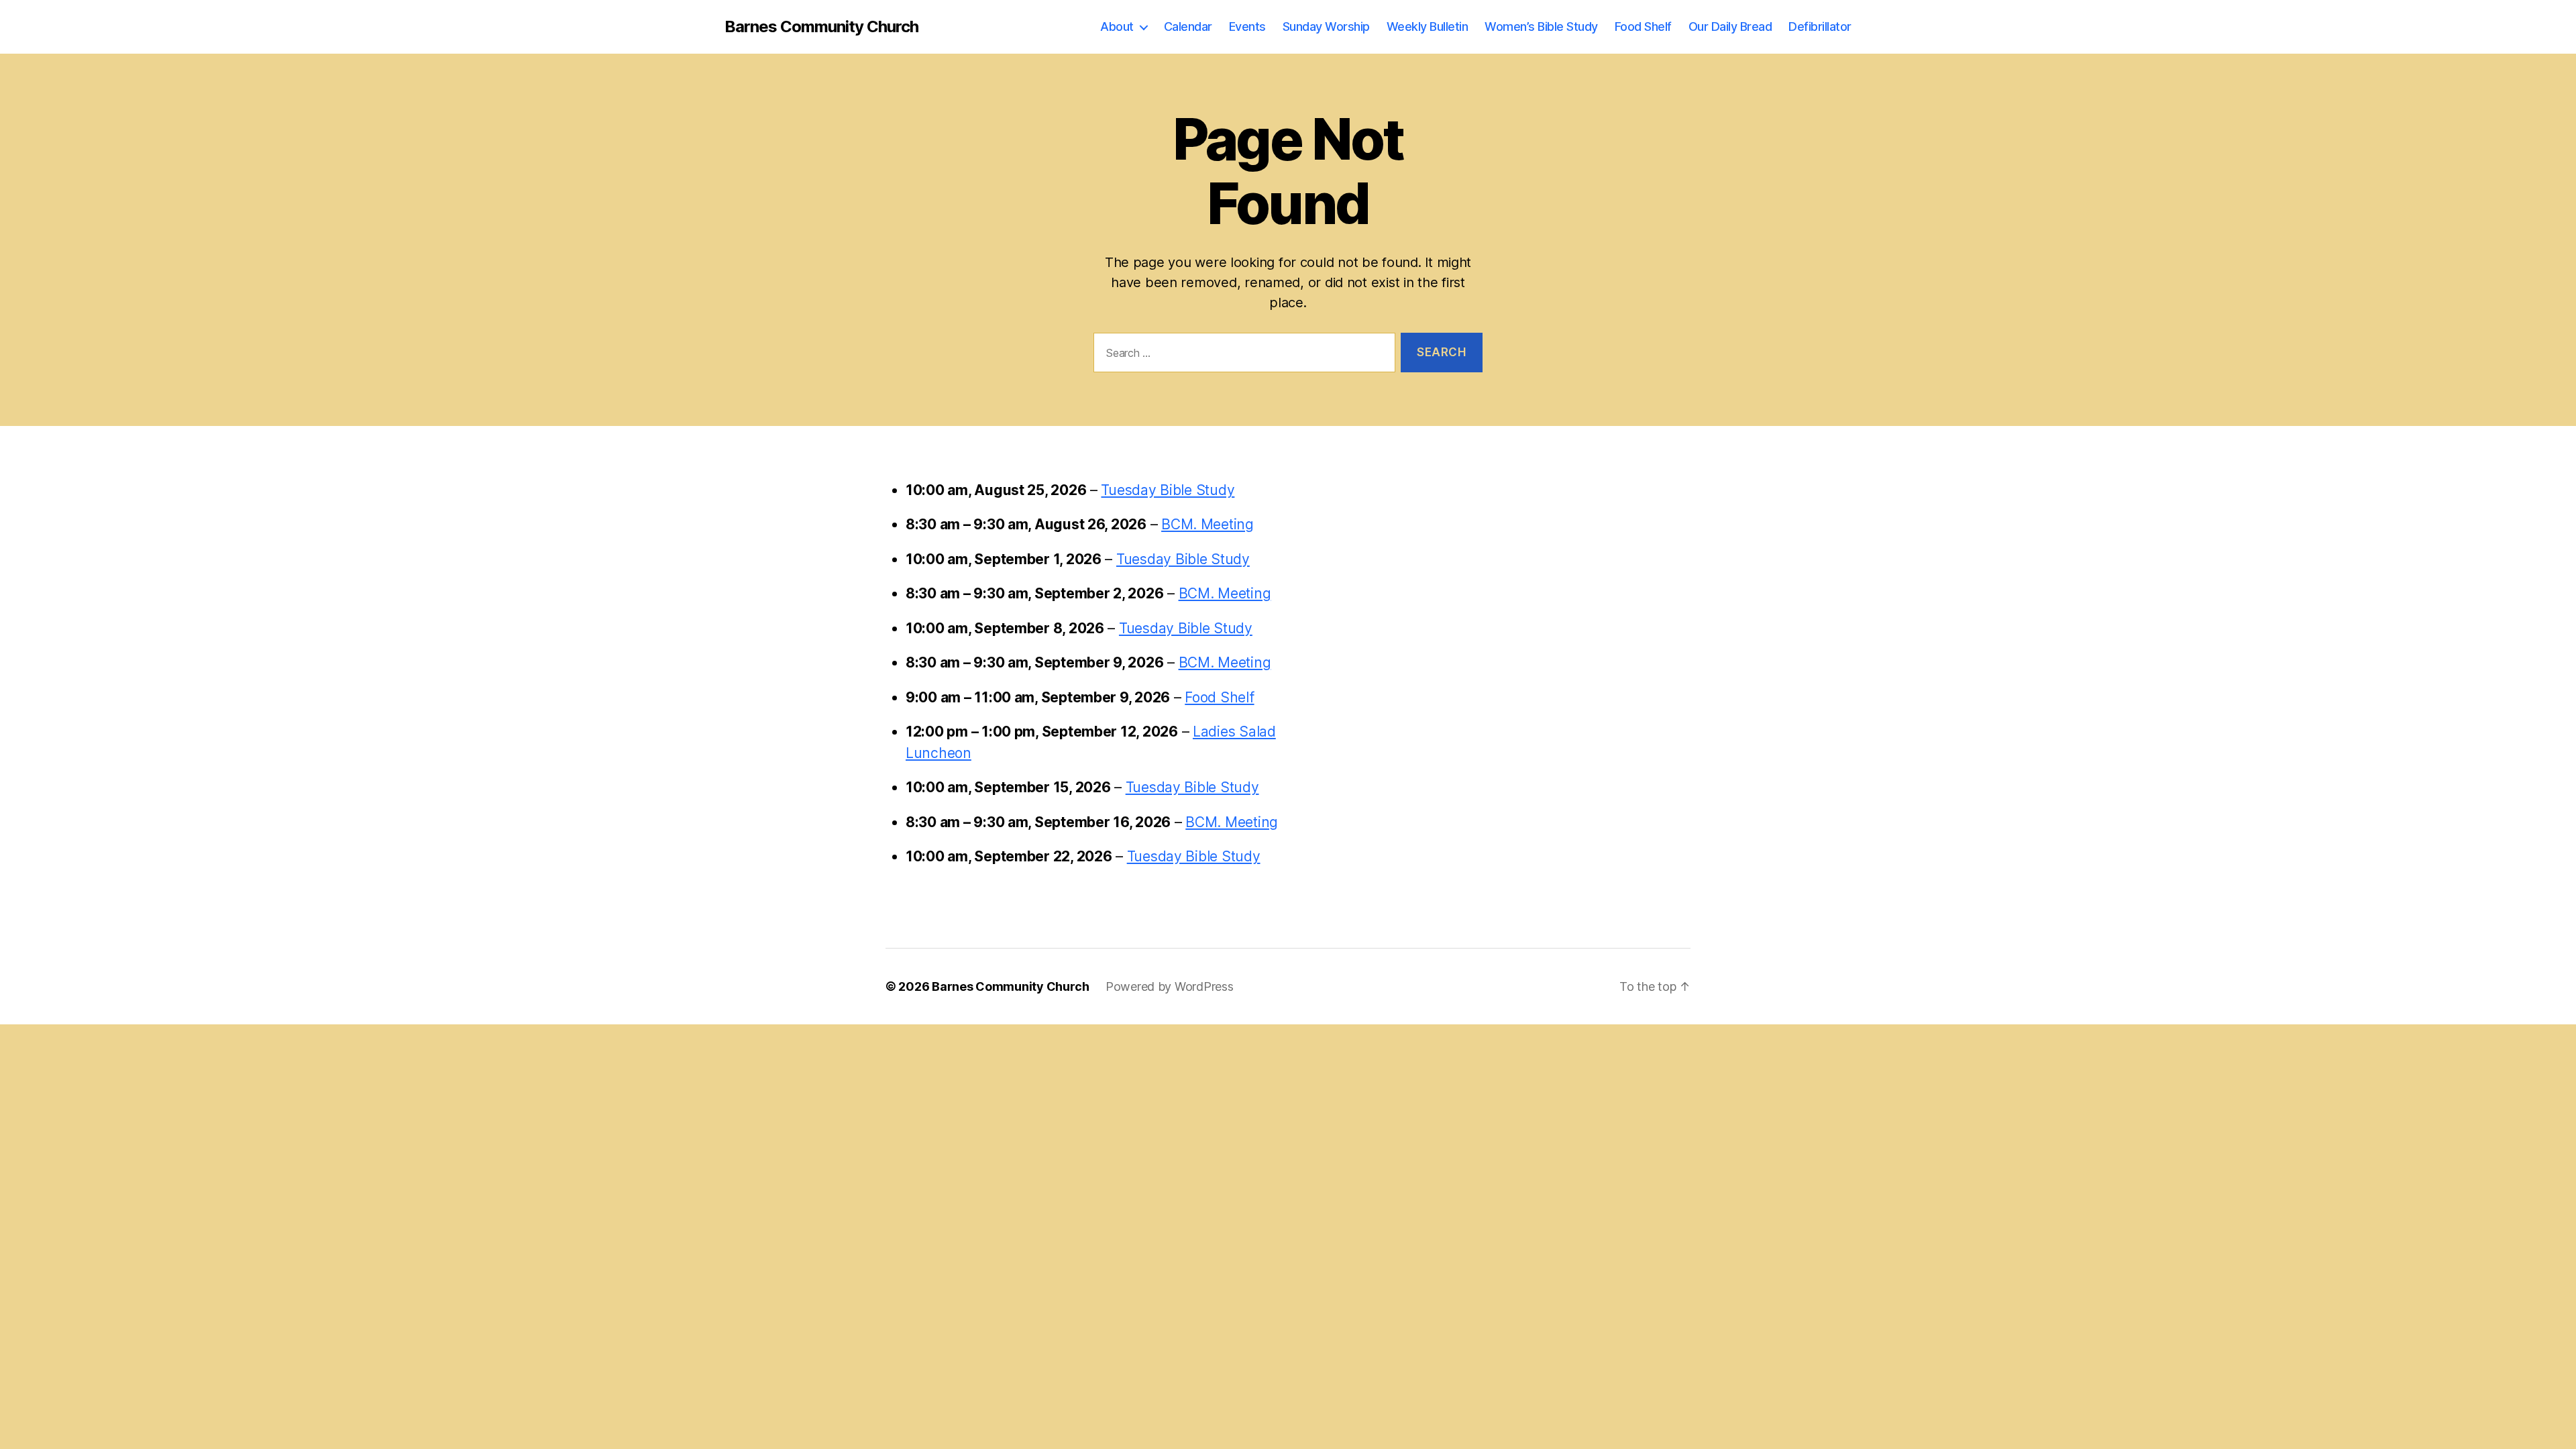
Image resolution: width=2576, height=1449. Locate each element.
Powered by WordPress (1170, 986)
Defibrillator (1820, 26)
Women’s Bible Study (1541, 26)
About (1117, 26)
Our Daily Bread (1730, 26)
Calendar (1188, 26)
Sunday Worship (1326, 26)
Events (1247, 26)
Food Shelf (1643, 26)
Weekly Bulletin (1428, 26)
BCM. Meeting (1207, 524)
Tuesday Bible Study (1168, 490)
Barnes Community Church (821, 27)
